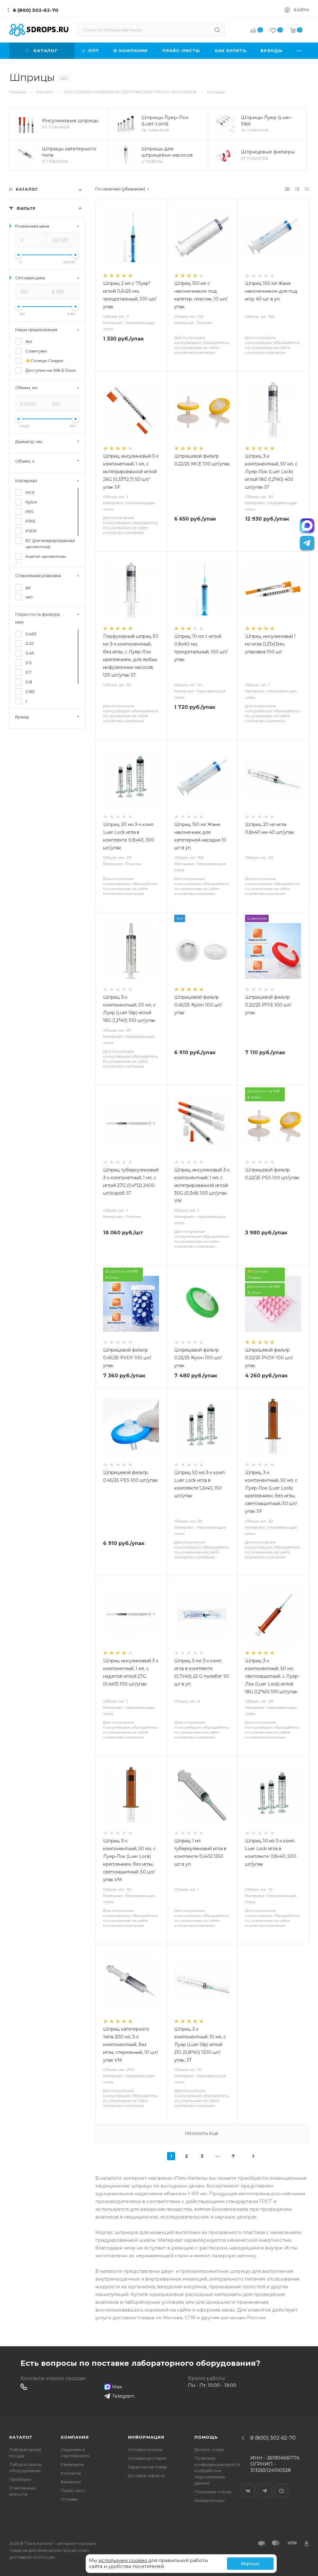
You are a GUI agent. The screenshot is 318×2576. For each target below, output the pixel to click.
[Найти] (217, 30)
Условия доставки (147, 2458)
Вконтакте (248, 2485)
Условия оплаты (145, 2449)
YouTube (282, 2485)
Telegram (265, 2485)
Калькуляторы (209, 2500)
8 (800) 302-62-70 (36, 10)
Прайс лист (73, 2490)
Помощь (206, 2437)
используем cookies (123, 2560)
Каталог (21, 2437)
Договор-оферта (146, 2476)
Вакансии (71, 2482)
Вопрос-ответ (209, 2449)
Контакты (71, 2473)
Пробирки (20, 2479)
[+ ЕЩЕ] (299, 51)
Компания (75, 2437)
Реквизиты (72, 2464)
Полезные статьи (213, 2492)
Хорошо (250, 2564)
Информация (146, 2437)
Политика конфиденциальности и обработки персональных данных (217, 2471)
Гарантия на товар (148, 2467)
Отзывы (69, 2499)
